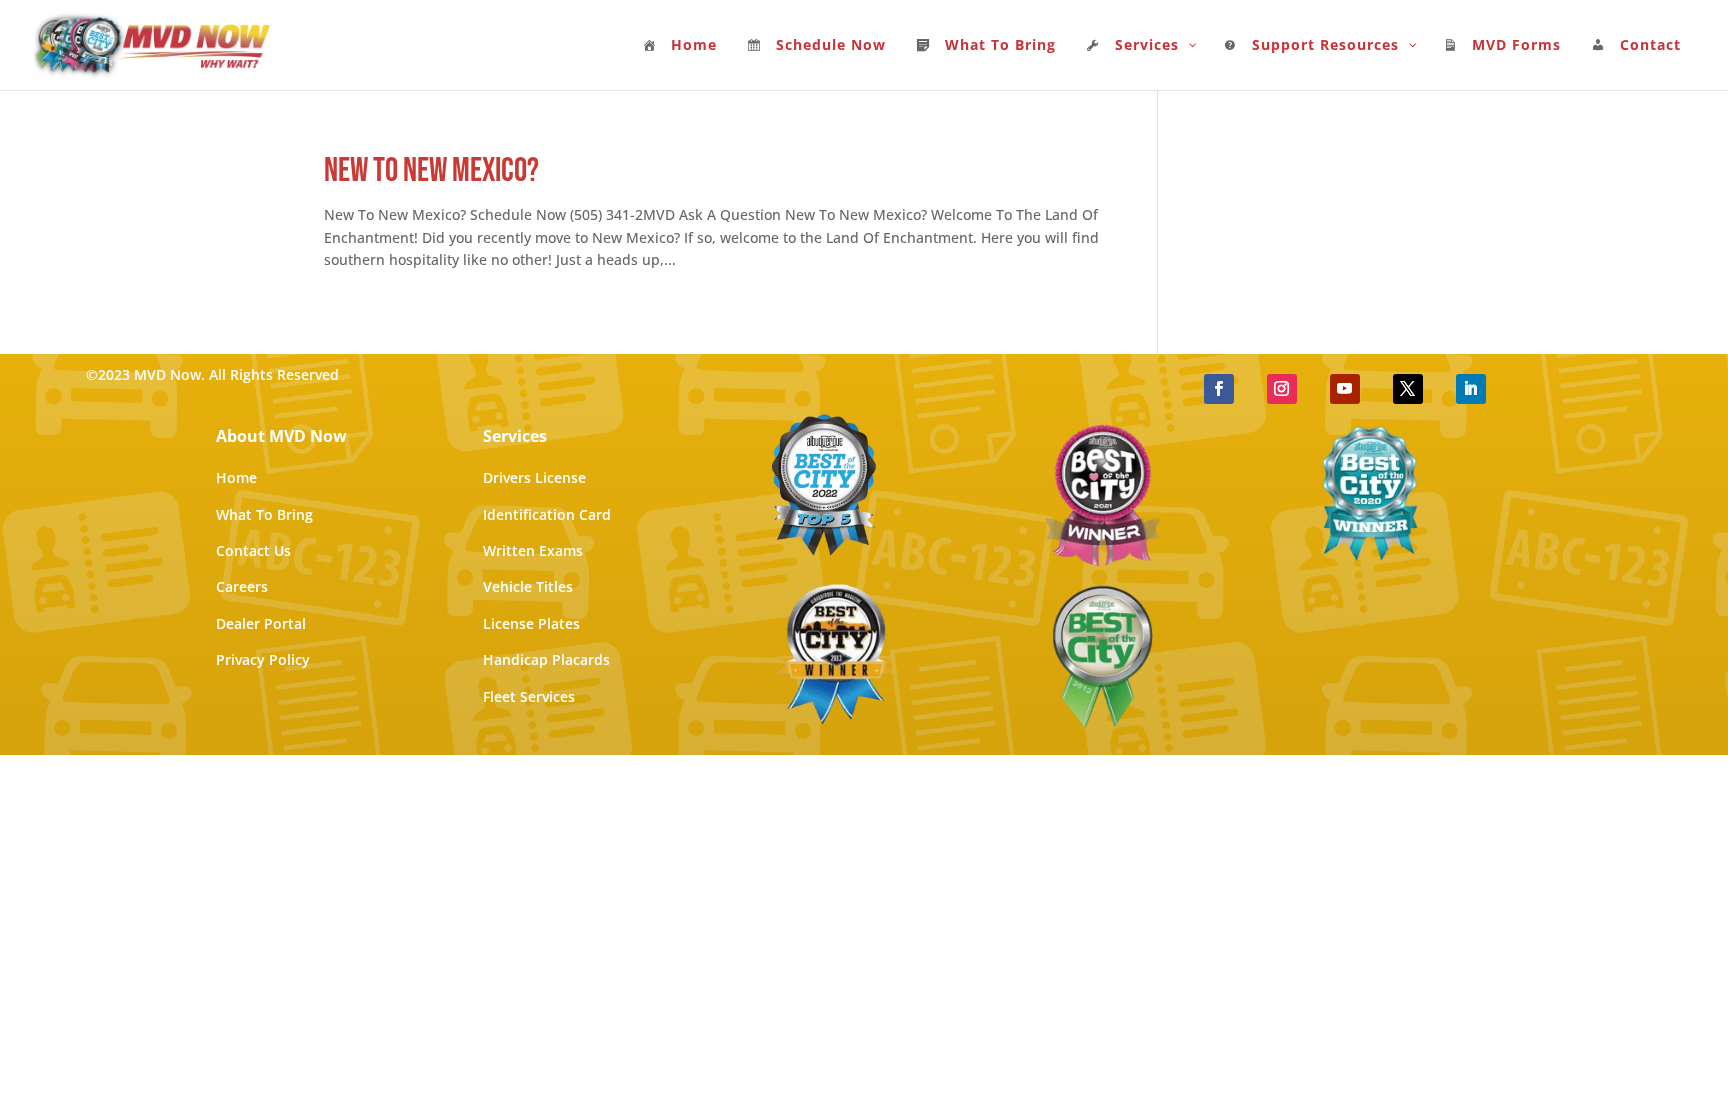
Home (236, 477)
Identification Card (547, 514)
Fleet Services (529, 696)
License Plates (531, 623)
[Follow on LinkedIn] (1471, 389)
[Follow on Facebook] (1219, 389)
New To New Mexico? (431, 171)
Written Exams (533, 550)
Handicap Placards (546, 659)
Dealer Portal (261, 623)
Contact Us (253, 550)
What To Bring (264, 514)
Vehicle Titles (528, 586)
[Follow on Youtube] (1345, 389)
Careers (242, 586)
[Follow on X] (1408, 389)
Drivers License (534, 477)
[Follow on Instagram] (1282, 389)
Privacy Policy (263, 659)
